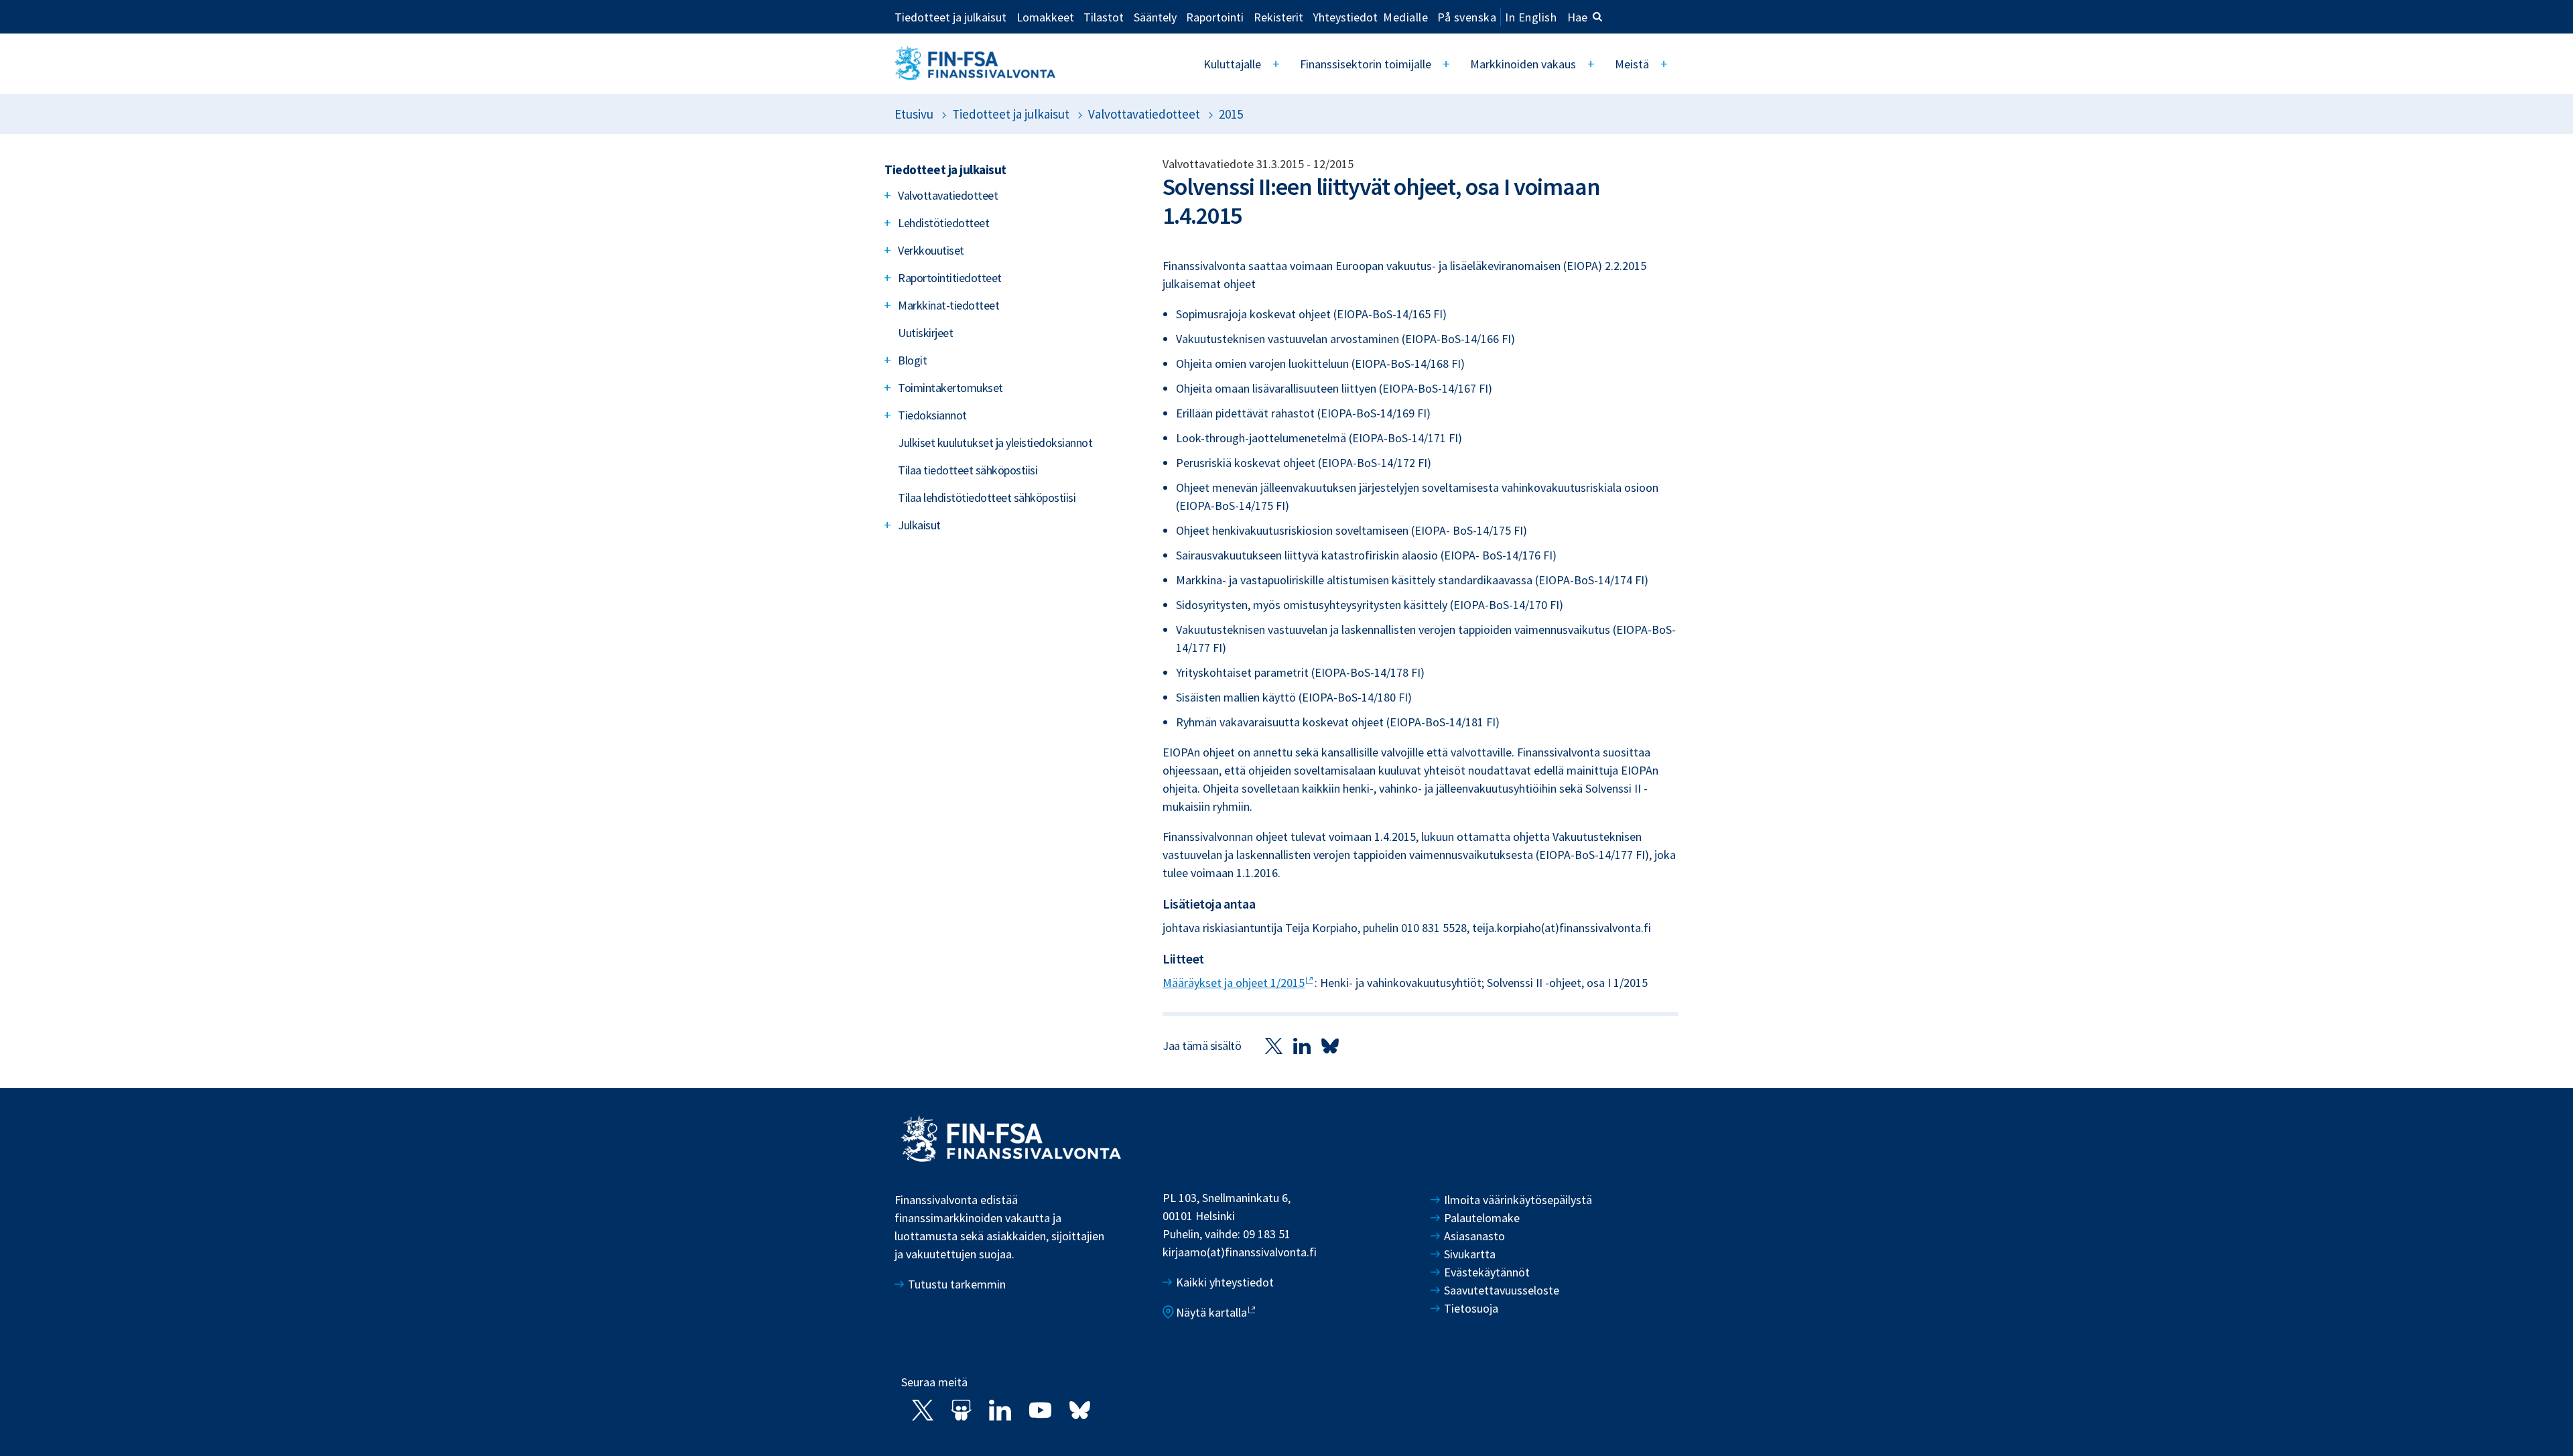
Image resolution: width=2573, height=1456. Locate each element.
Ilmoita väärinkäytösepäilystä (1518, 1200)
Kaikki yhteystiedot (1225, 1282)
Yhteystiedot (1345, 17)
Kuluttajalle (1232, 64)
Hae (1577, 17)
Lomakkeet (1045, 17)
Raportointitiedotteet (950, 278)
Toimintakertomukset (950, 388)
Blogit (912, 360)
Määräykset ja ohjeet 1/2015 (1234, 983)
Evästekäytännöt (1487, 1272)
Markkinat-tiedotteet (948, 305)
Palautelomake (1482, 1218)
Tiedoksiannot (932, 415)
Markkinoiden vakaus (1523, 64)
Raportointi (1215, 17)
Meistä (1632, 64)
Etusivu (914, 114)
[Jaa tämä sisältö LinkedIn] (1302, 1045)
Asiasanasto (1474, 1236)
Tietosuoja (1471, 1308)
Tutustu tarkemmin (957, 1284)
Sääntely (1155, 17)
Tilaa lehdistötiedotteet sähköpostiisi (987, 498)
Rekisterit (1278, 17)
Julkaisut (919, 525)
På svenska (1467, 17)
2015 (1231, 114)
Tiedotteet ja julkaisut (950, 17)
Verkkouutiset (931, 250)
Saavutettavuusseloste (1502, 1290)
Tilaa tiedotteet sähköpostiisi (968, 470)
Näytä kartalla (1211, 1312)
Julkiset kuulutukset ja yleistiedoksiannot (995, 443)
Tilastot (1104, 17)
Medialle (1405, 17)
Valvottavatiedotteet (1144, 114)
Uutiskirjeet (925, 333)
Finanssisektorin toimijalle (1366, 64)
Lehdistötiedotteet (943, 223)
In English (1531, 17)
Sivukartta (1470, 1254)
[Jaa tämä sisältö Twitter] (1274, 1045)
